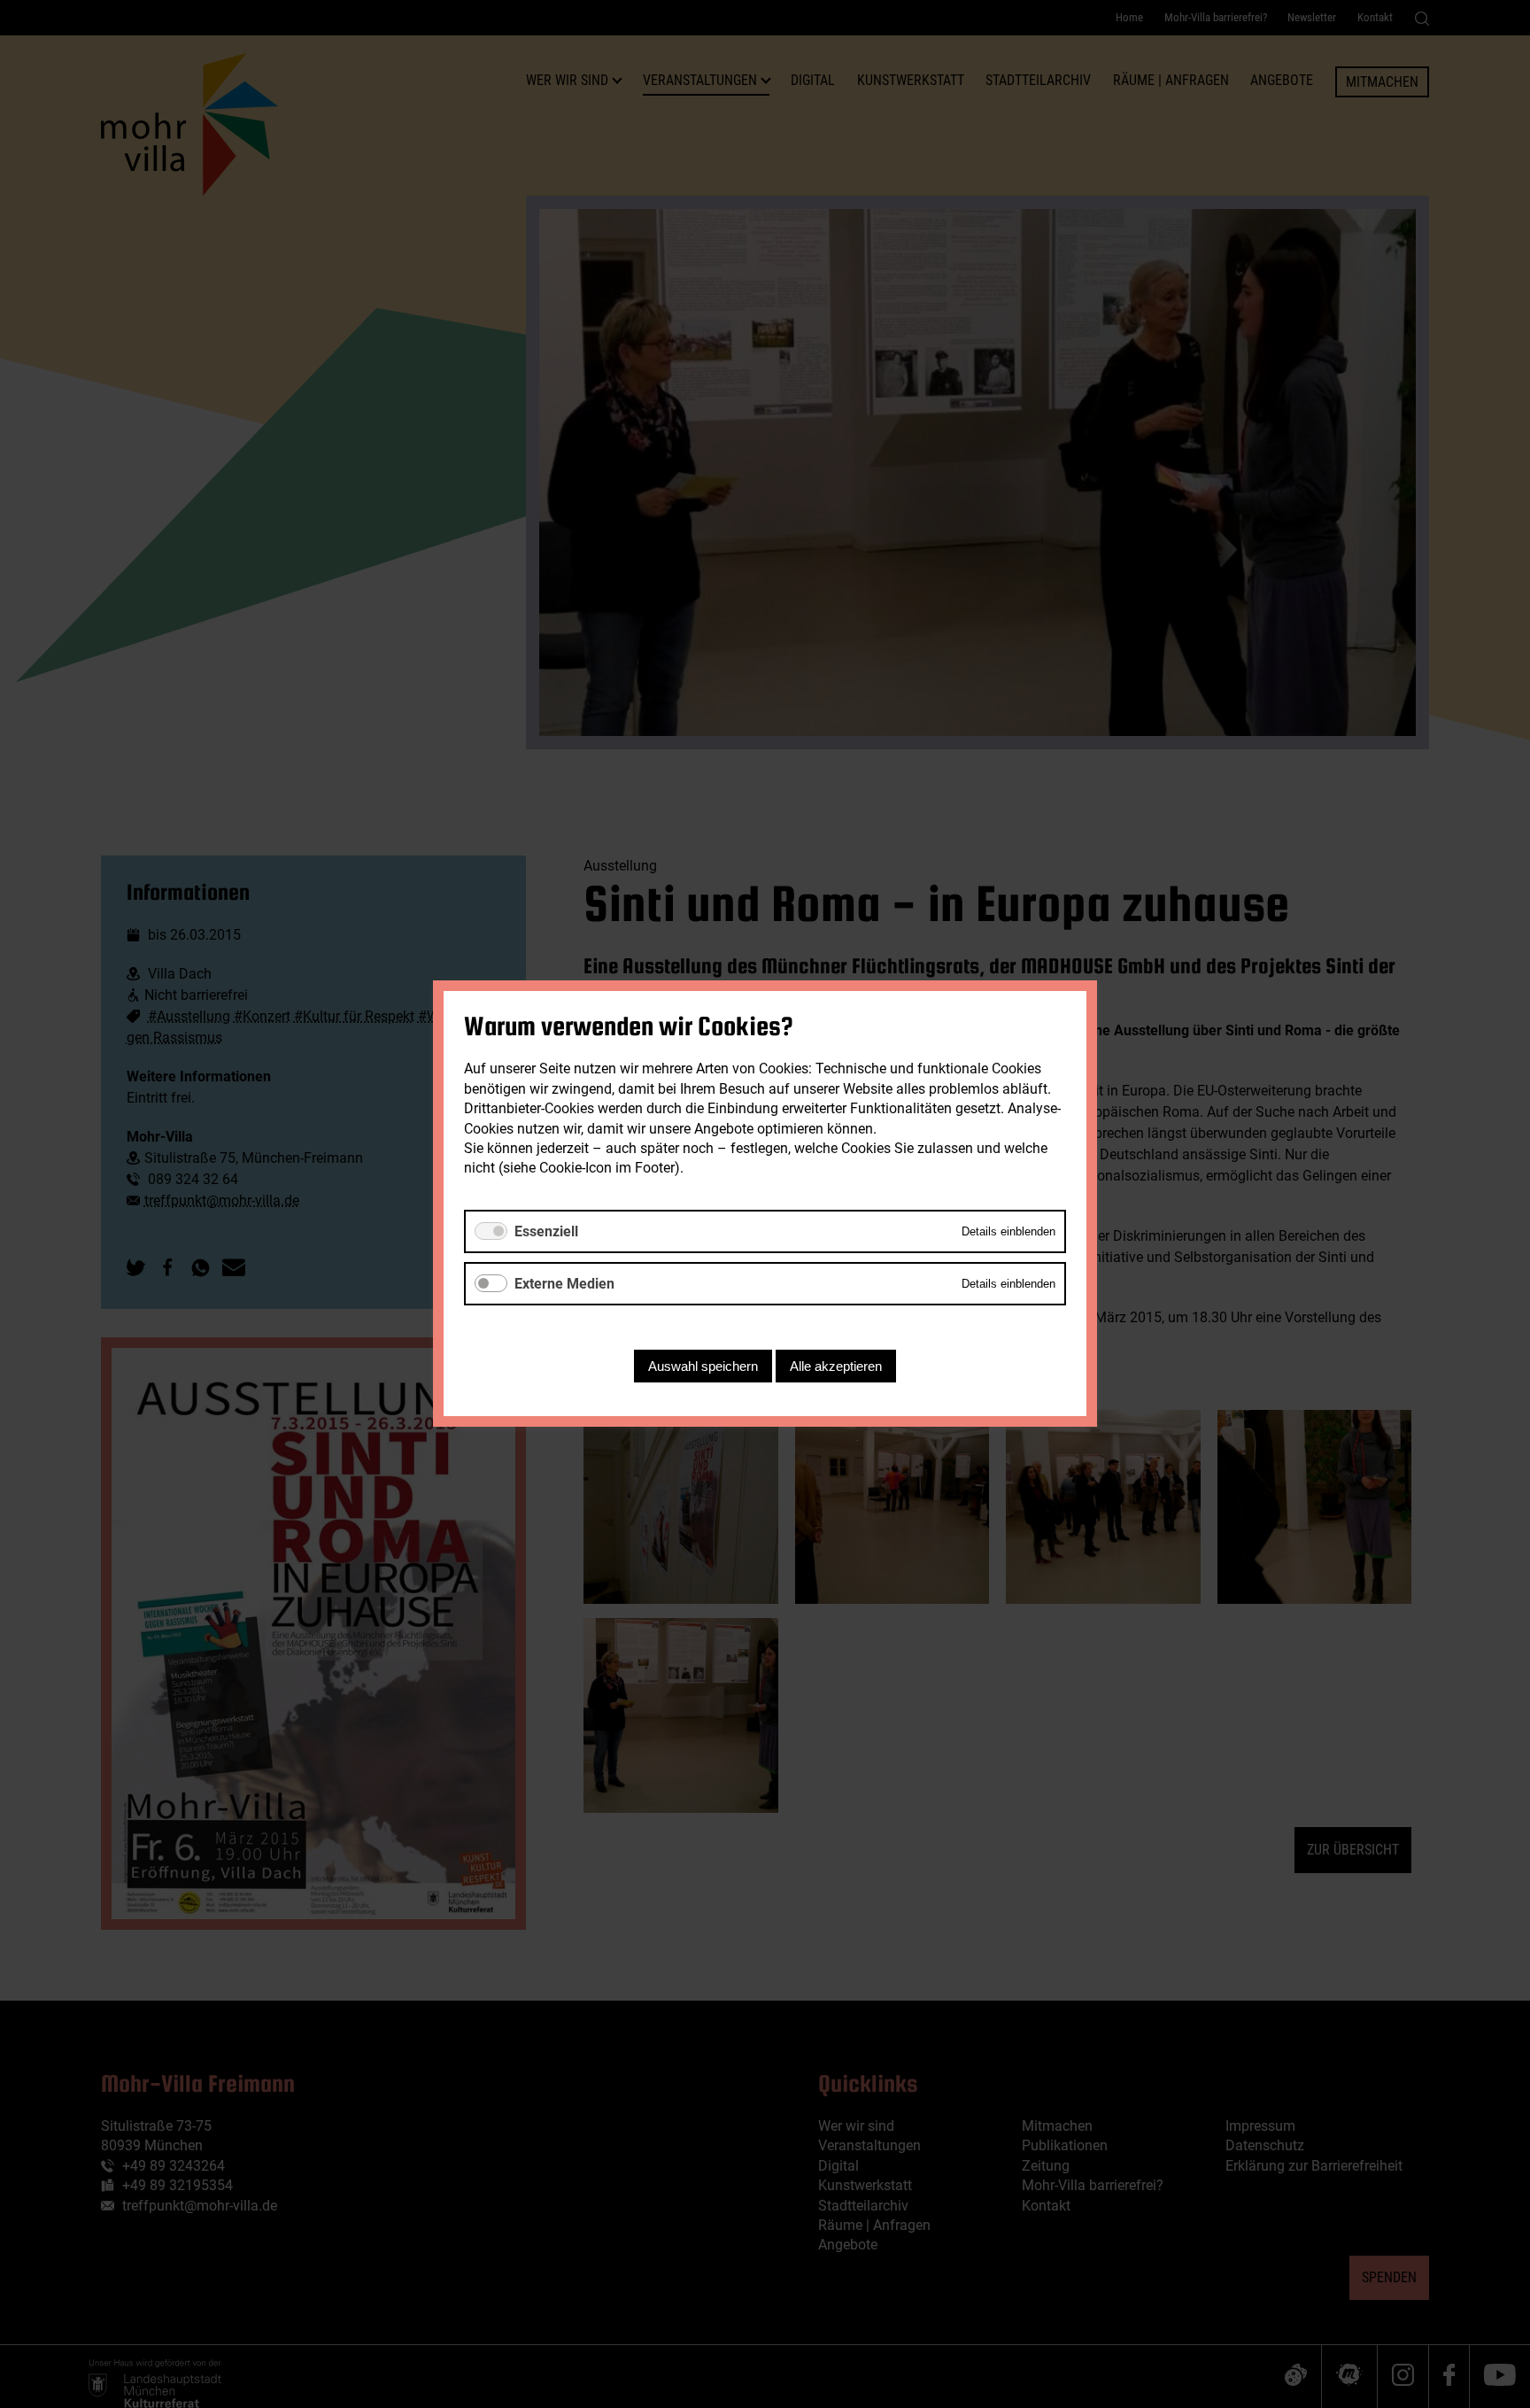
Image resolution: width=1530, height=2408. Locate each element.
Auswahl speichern (703, 1367)
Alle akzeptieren (836, 1367)
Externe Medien (564, 1284)
